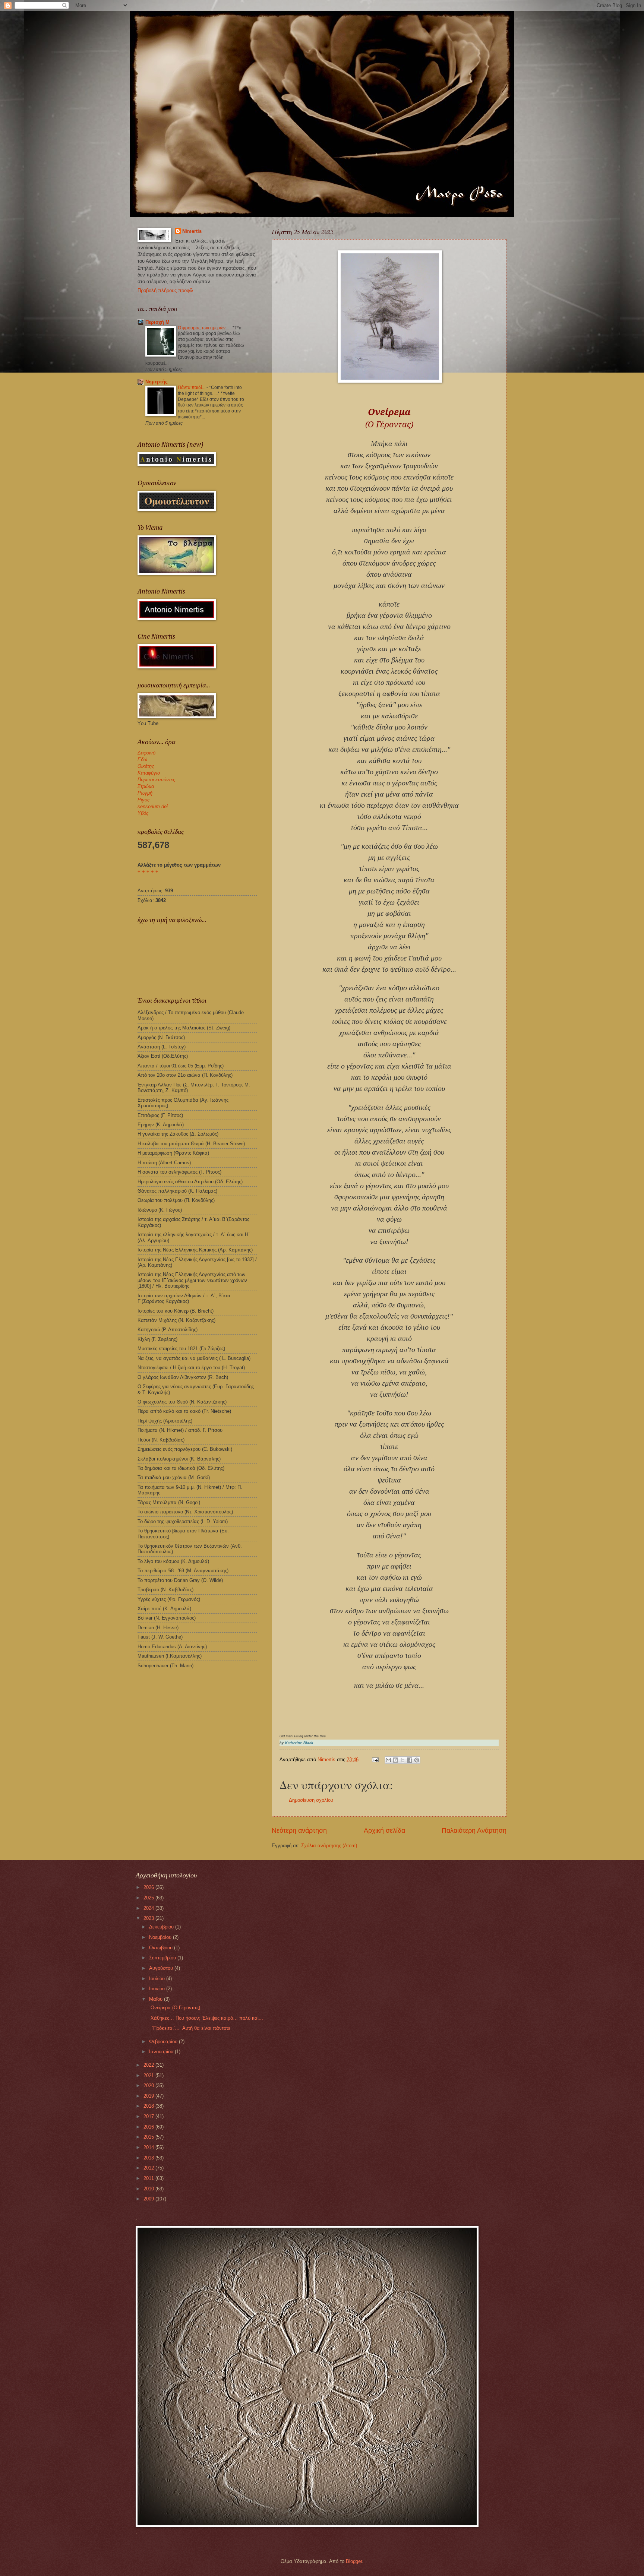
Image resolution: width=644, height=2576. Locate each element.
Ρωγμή (145, 793)
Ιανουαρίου (162, 2052)
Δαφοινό (146, 753)
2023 (149, 1918)
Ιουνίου (158, 1989)
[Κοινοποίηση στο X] (402, 1760)
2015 (149, 2137)
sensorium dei (153, 806)
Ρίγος (143, 800)
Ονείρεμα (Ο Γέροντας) (174, 2008)
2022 (149, 2065)
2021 (149, 2075)
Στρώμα (146, 786)
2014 (149, 2147)
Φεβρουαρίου (164, 2042)
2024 (149, 1908)
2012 (149, 2168)
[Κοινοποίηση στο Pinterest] (417, 1760)
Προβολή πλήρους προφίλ (165, 290)
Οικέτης (146, 766)
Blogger (354, 2561)
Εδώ (142, 759)
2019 (149, 2096)
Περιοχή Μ (157, 322)
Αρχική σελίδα (384, 1830)
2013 (149, 2158)
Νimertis (192, 231)
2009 (149, 2199)
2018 (149, 2106)
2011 (149, 2178)
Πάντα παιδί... (192, 387)
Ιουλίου (158, 1979)
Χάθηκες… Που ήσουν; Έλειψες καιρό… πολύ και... (205, 2018)
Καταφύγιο (149, 773)
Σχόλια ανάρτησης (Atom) (329, 1846)
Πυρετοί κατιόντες (156, 780)
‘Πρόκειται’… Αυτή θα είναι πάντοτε (189, 2028)
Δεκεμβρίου (162, 1927)
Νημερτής (157, 382)
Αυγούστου (162, 1968)
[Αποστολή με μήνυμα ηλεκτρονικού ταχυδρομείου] (388, 1760)
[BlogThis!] (395, 1760)
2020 (149, 2086)
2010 (149, 2189)
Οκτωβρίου (162, 1948)
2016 (149, 2127)
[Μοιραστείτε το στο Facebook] (410, 1760)
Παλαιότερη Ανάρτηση (474, 1830)
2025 (149, 1898)
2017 (149, 2116)
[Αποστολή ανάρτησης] (375, 1759)
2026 (149, 1887)
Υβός (143, 813)
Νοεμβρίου (161, 1937)
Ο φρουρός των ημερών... (204, 328)
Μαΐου (157, 1999)
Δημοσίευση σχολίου (311, 1800)
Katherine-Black (299, 1743)
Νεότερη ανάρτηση (299, 1830)
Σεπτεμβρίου (163, 1958)
